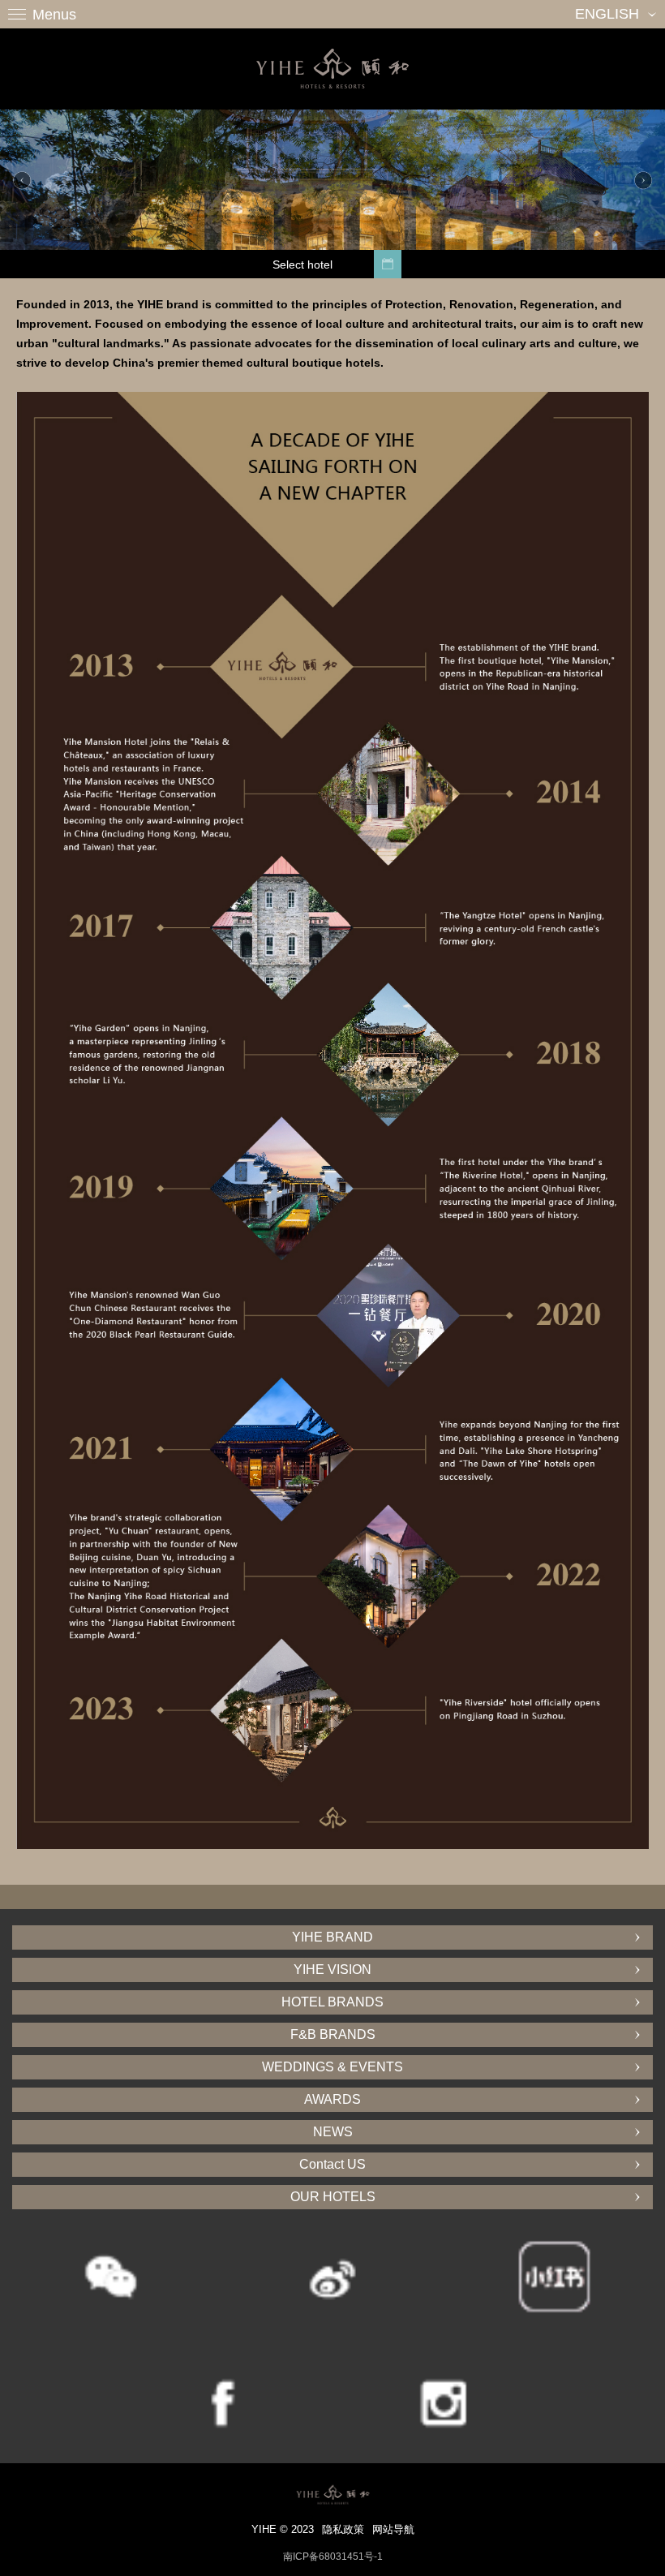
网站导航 (393, 2529)
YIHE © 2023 (283, 2529)
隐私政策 (343, 2529)
